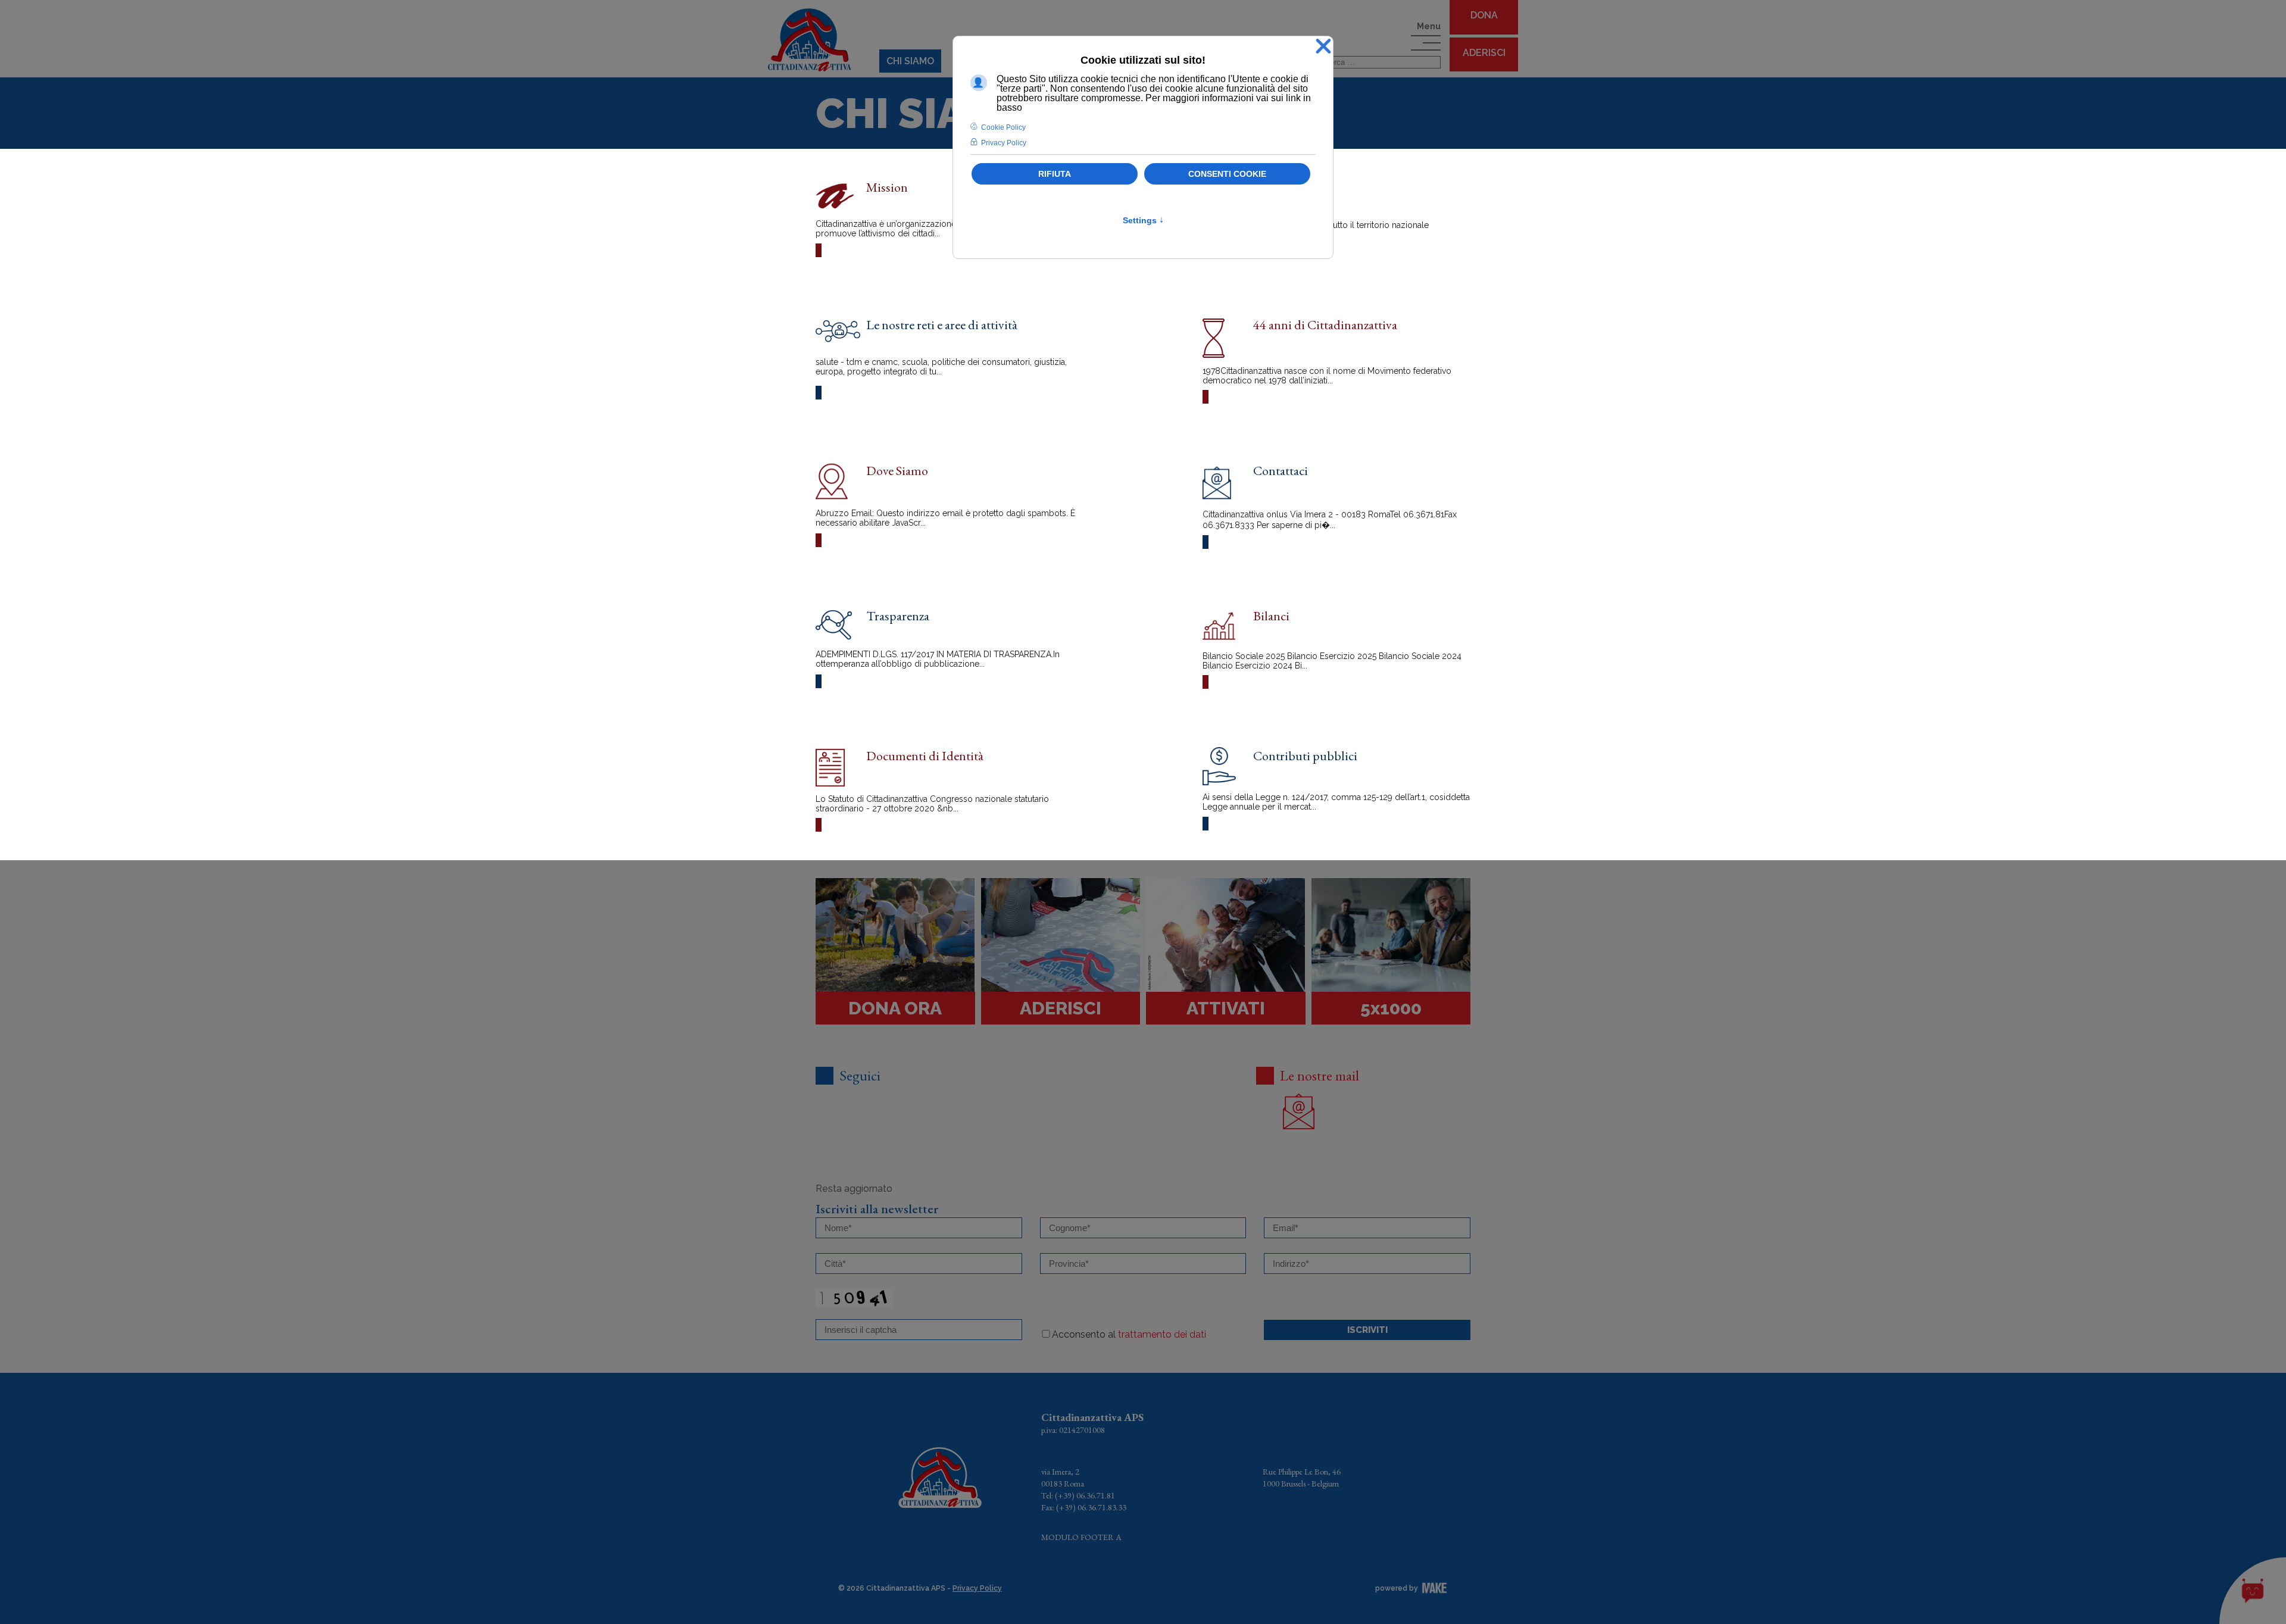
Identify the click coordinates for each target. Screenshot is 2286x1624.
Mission (887, 187)
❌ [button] (1323, 47)
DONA (1484, 15)
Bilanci (1271, 616)
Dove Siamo (897, 471)
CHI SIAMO (910, 61)
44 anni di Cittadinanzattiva (1325, 325)
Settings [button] (1143, 220)
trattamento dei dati (1162, 1334)
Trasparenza (898, 616)
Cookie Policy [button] (1003, 127)
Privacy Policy (977, 1588)
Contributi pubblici (1305, 756)
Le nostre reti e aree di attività (942, 325)
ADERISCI (1484, 53)
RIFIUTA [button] (1055, 174)
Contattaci (1281, 471)
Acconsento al (1129, 1334)
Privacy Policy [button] (1004, 143)
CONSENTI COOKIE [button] (1227, 174)
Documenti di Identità (925, 756)
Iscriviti (1367, 1330)
